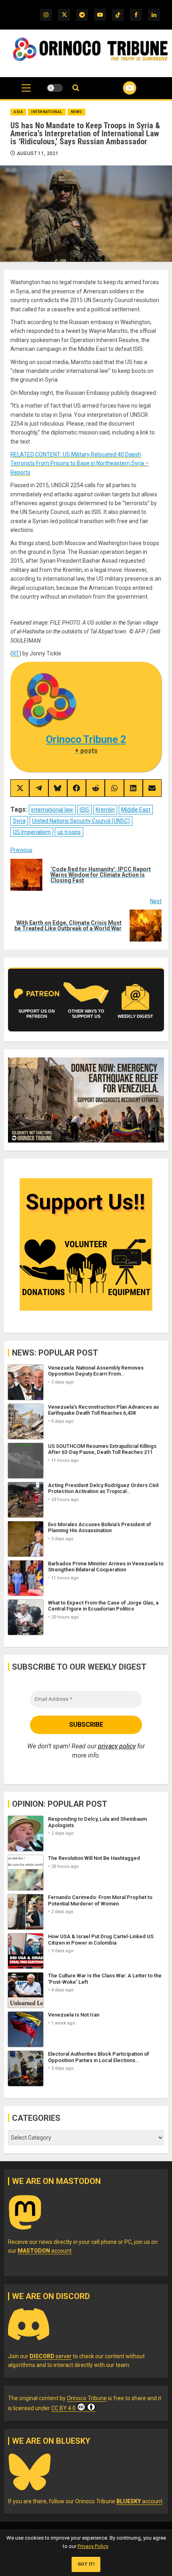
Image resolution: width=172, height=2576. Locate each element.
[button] (26, 92)
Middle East (136, 810)
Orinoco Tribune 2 (86, 740)
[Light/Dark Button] (55, 88)
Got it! (86, 2564)
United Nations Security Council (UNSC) (81, 821)
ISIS (84, 810)
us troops (69, 832)
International (47, 112)
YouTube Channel (120, 88)
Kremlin (105, 810)
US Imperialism (32, 832)
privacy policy (117, 1746)
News (76, 112)
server (51, 2356)
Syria (19, 821)
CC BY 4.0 (63, 2408)
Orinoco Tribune (87, 2398)
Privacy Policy (93, 2546)
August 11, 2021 (38, 153)
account (45, 2251)
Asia (18, 112)
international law (52, 810)
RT (16, 653)
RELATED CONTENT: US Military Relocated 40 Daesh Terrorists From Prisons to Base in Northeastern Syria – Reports (80, 463)
